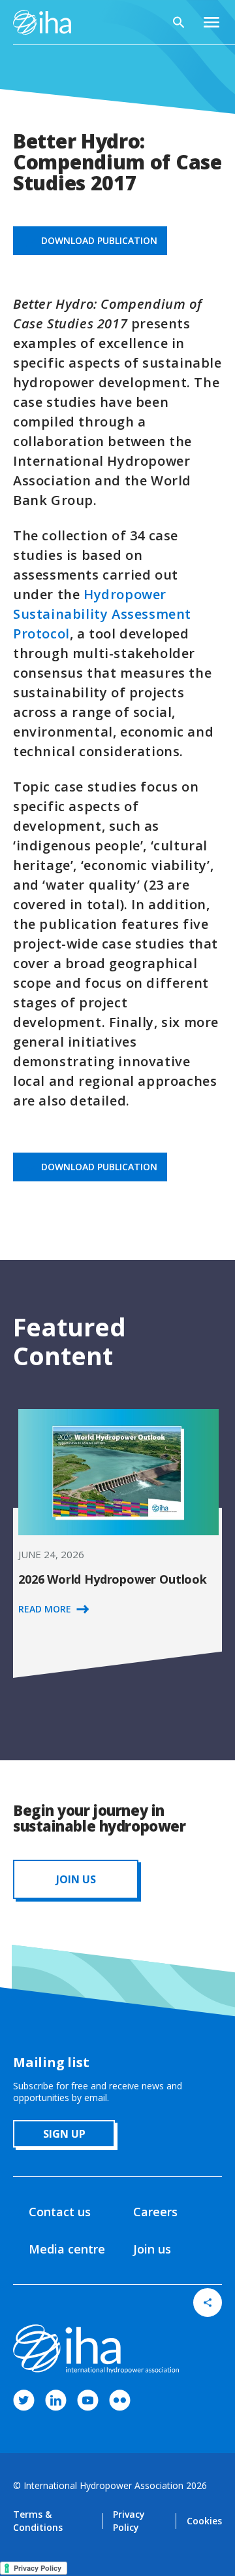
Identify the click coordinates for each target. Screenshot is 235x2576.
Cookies (204, 2521)
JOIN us (76, 1879)
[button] (211, 22)
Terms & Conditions (38, 2521)
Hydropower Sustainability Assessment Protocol (102, 614)
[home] (42, 22)
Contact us (60, 2212)
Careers (155, 2212)
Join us (152, 2249)
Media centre (67, 2249)
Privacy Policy (129, 2521)
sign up (64, 2134)
